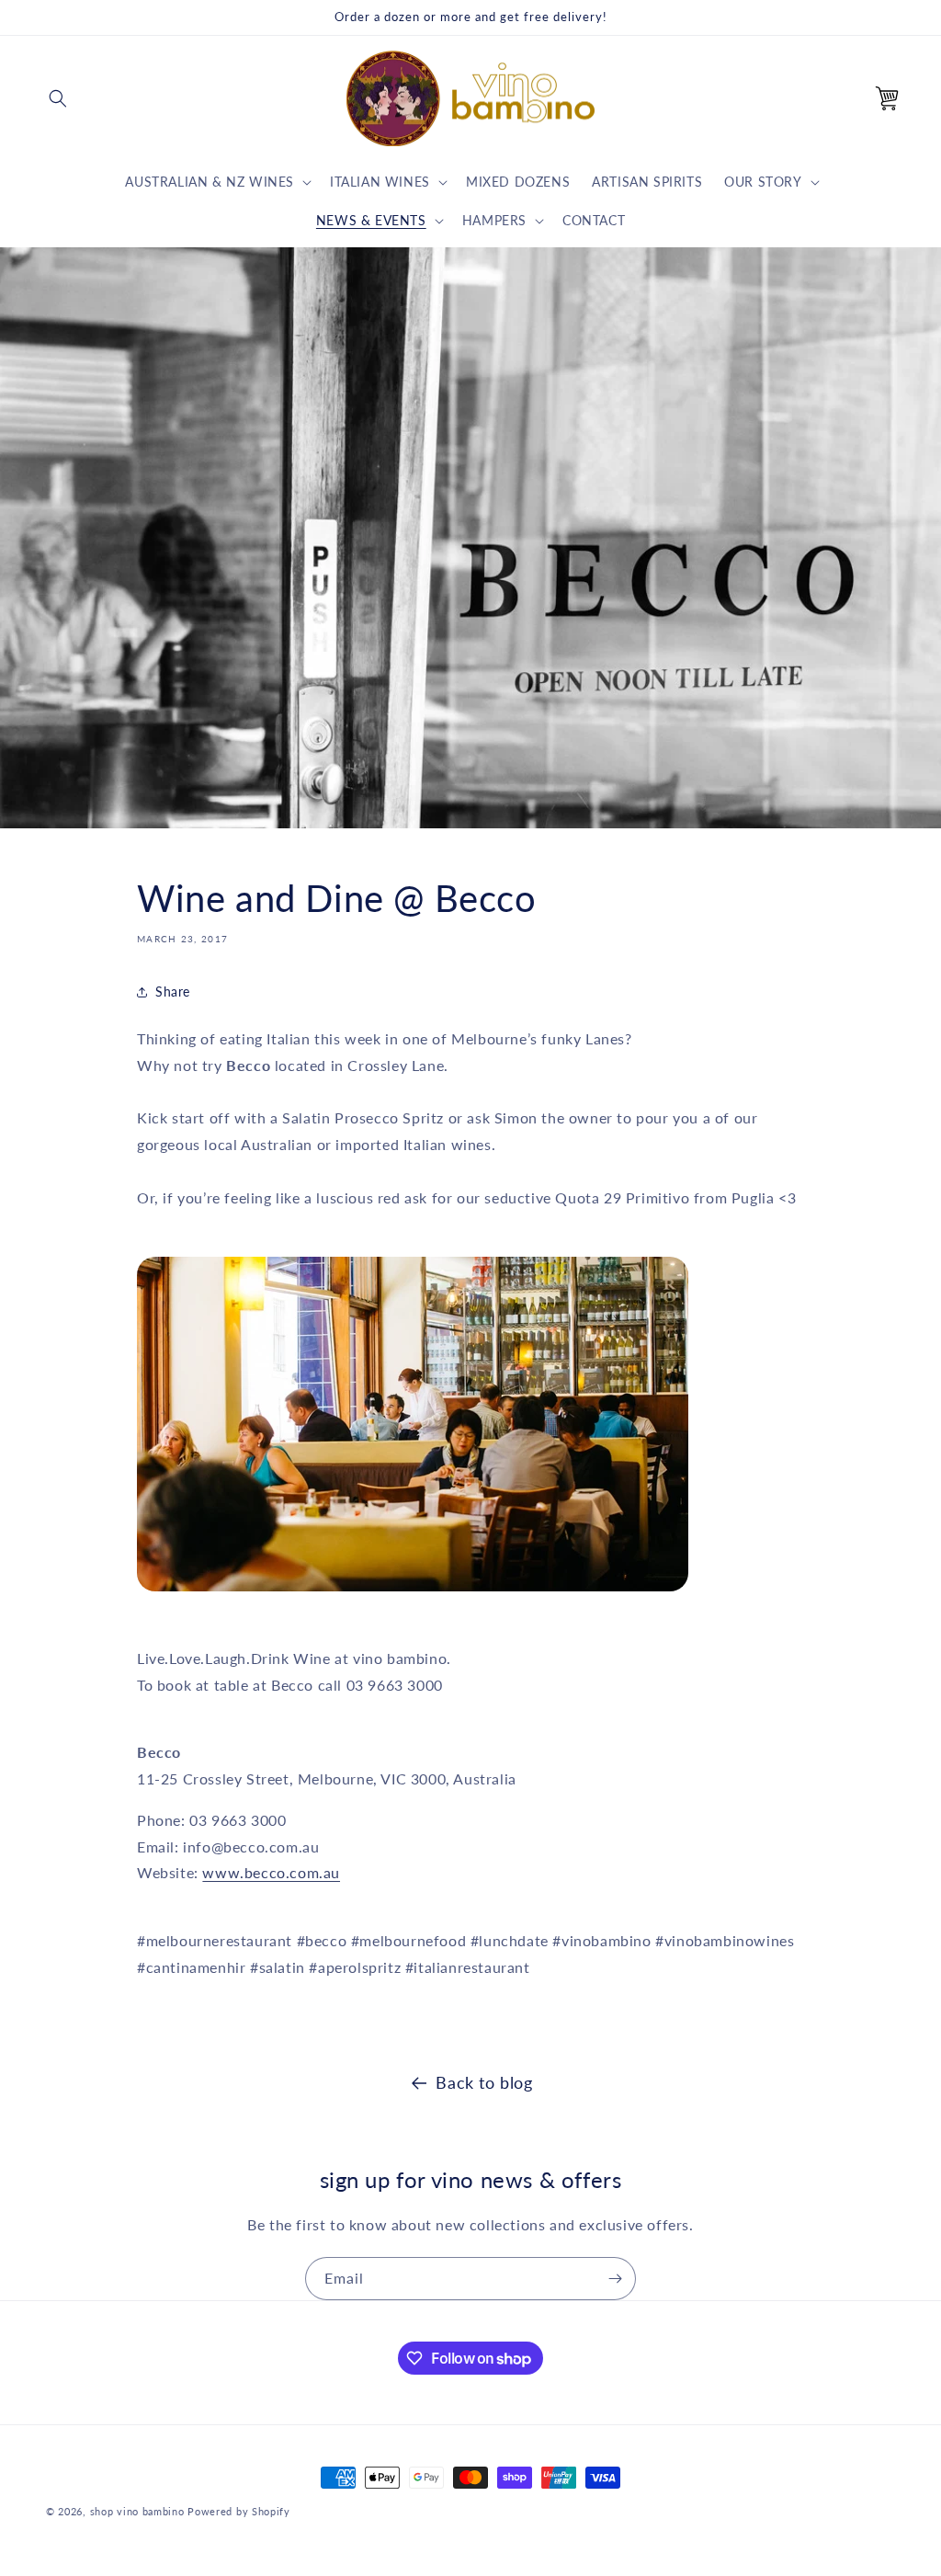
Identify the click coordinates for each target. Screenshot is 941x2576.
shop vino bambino (137, 2511)
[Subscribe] (615, 2279)
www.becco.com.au (271, 1872)
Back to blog (484, 2082)
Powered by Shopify (239, 2511)
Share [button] (173, 992)
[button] (58, 98)
